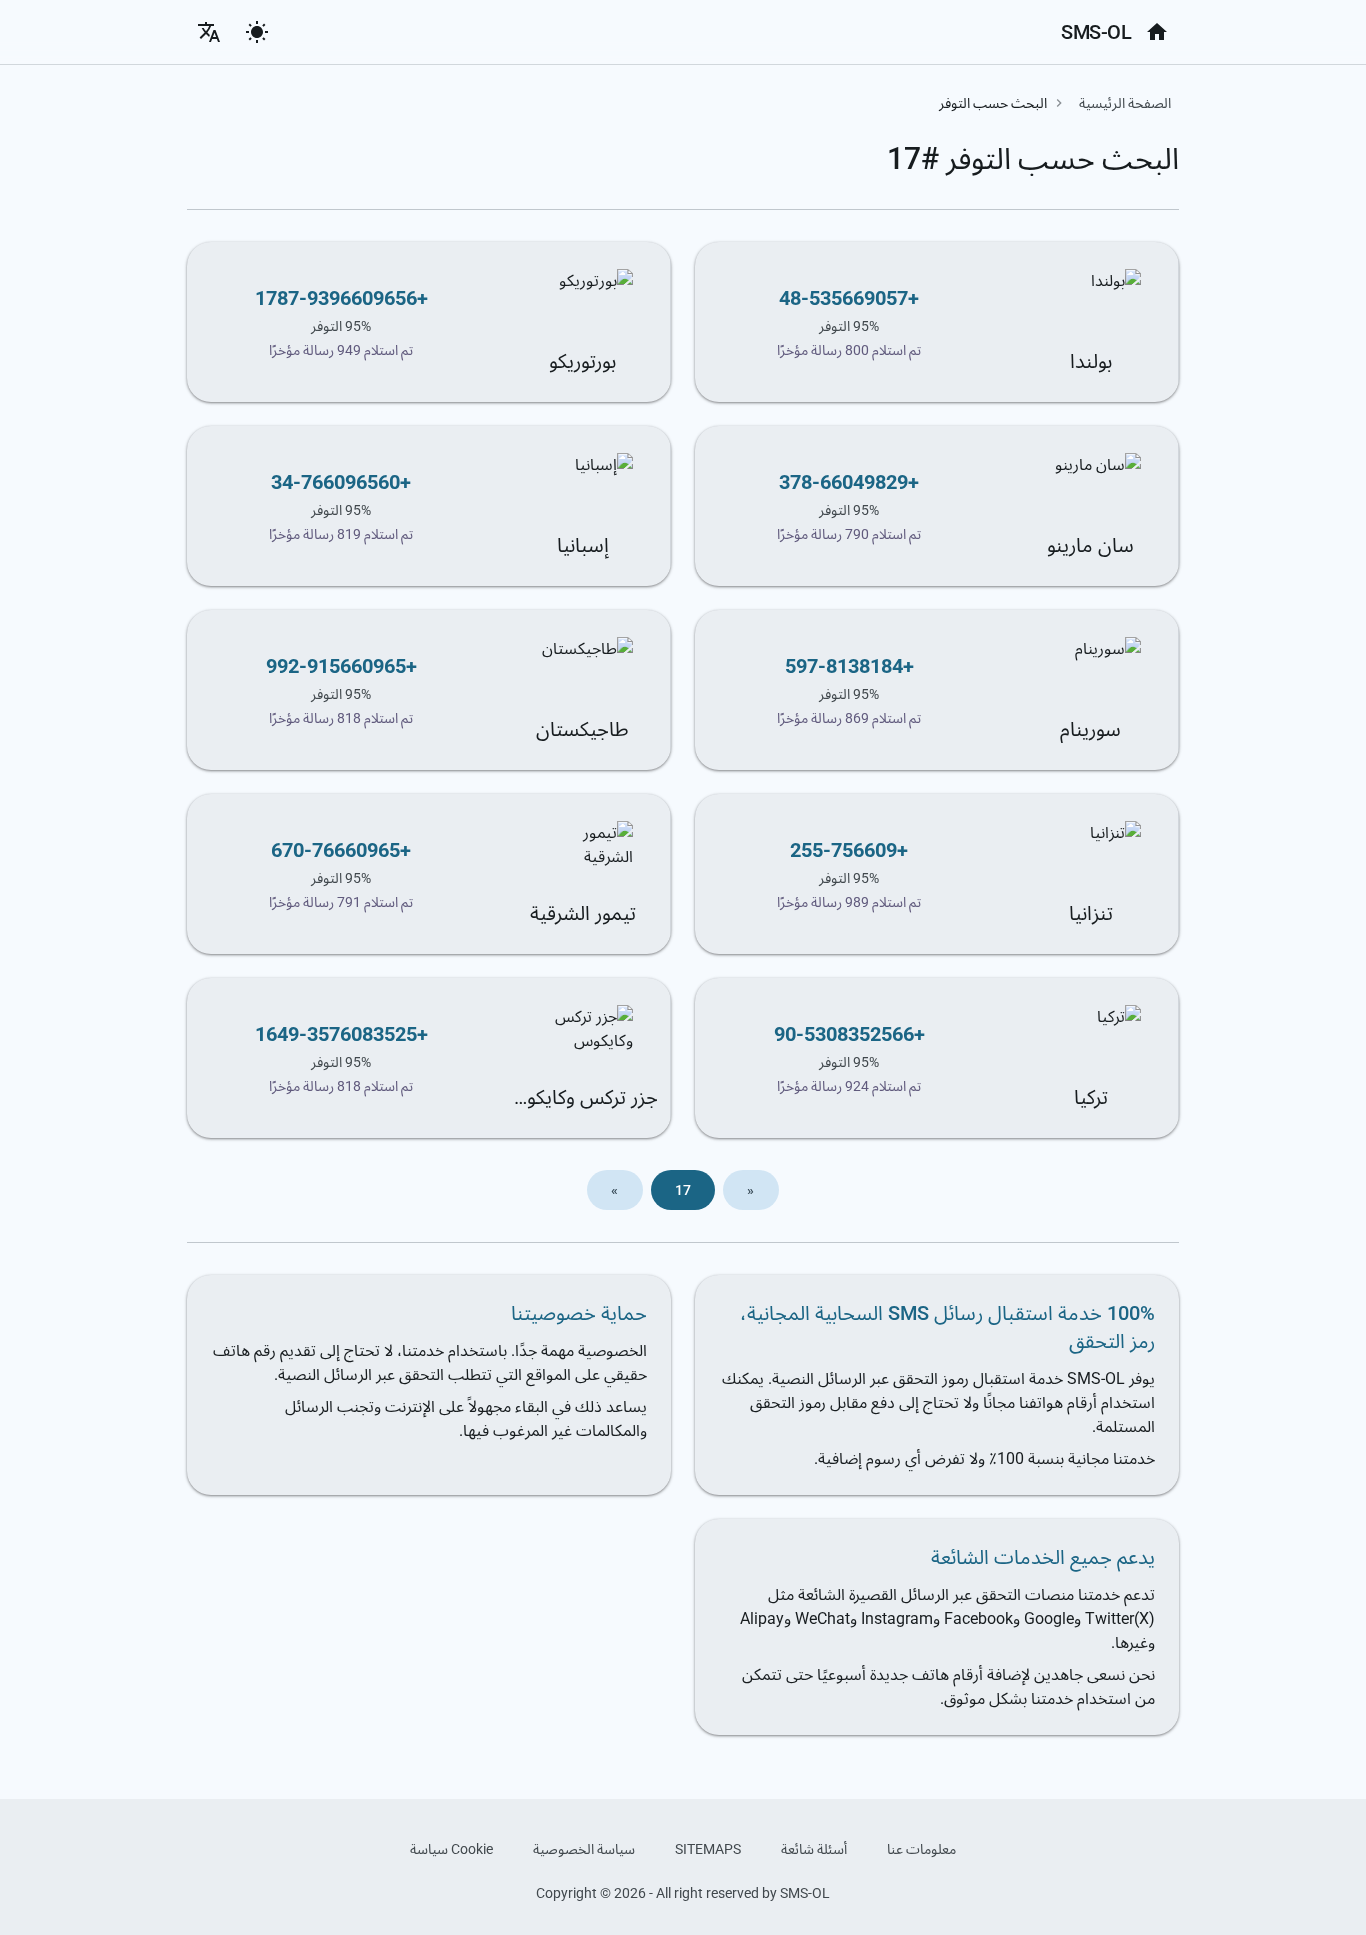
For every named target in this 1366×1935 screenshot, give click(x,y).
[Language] (209, 32)
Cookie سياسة (451, 1849)
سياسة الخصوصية (584, 1849)
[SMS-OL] (1157, 32)
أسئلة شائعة (814, 1849)
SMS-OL (1096, 32)
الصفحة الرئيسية (1125, 103)
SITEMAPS (708, 1849)
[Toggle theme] (257, 32)
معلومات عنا (921, 1849)
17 (683, 1190)
